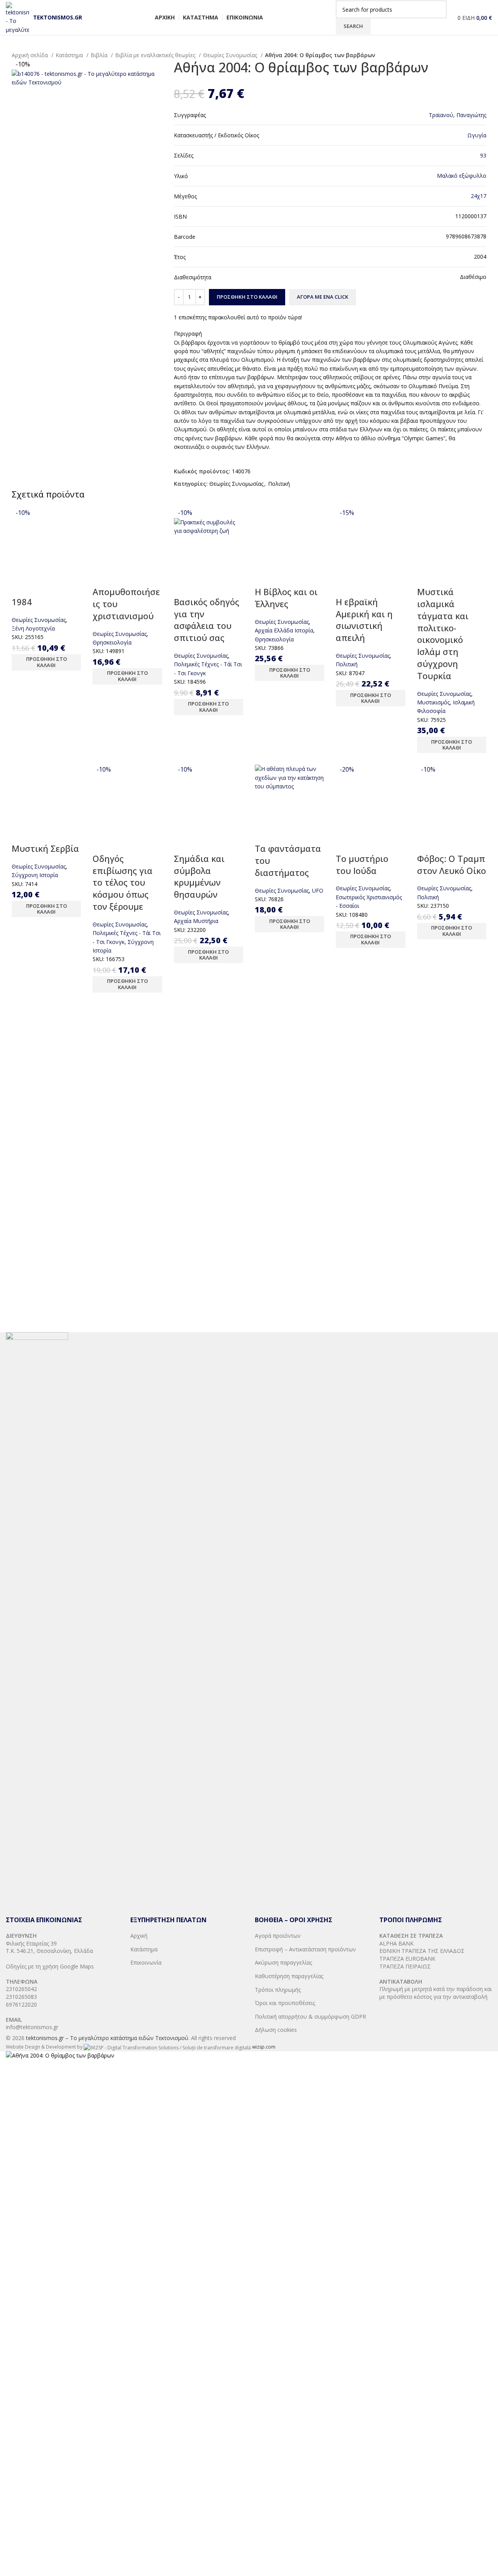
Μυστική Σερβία (45, 848)
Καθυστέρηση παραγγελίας (289, 1976)
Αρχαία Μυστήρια (196, 921)
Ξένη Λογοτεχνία (33, 628)
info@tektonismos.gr (32, 2027)
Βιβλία (100, 55)
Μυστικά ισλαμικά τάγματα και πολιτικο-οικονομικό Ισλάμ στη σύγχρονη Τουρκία (443, 634)
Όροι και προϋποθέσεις (285, 2003)
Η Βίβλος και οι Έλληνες (286, 598)
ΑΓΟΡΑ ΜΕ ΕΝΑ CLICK (323, 297)
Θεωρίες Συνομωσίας (231, 55)
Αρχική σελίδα (31, 55)
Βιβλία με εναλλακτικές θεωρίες (156, 55)
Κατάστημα (70, 55)
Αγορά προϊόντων (278, 1936)
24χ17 (479, 196)
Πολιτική (279, 484)
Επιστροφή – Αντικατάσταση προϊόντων (305, 1949)
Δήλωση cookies (276, 2030)
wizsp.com (264, 2047)
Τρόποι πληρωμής (278, 1990)
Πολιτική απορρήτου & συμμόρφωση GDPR (310, 2016)
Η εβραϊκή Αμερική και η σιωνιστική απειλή (364, 620)
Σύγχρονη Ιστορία (35, 875)
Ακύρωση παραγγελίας (283, 1962)
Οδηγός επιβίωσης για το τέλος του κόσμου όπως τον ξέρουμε (123, 882)
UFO (318, 890)
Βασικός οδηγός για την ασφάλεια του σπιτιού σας (207, 620)
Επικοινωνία (146, 1962)
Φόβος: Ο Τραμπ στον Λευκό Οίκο (452, 864)
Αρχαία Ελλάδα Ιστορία (284, 630)
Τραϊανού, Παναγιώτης (458, 115)
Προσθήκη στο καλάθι (247, 297)
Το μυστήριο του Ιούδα (362, 864)
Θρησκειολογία (112, 642)
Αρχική (139, 1936)
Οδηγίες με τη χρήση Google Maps (50, 1966)
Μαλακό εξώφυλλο (462, 176)
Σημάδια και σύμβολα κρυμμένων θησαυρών (199, 876)
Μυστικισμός (433, 702)
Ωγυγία (477, 135)
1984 (22, 602)
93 (483, 155)
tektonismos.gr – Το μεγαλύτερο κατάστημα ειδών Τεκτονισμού (107, 2038)
